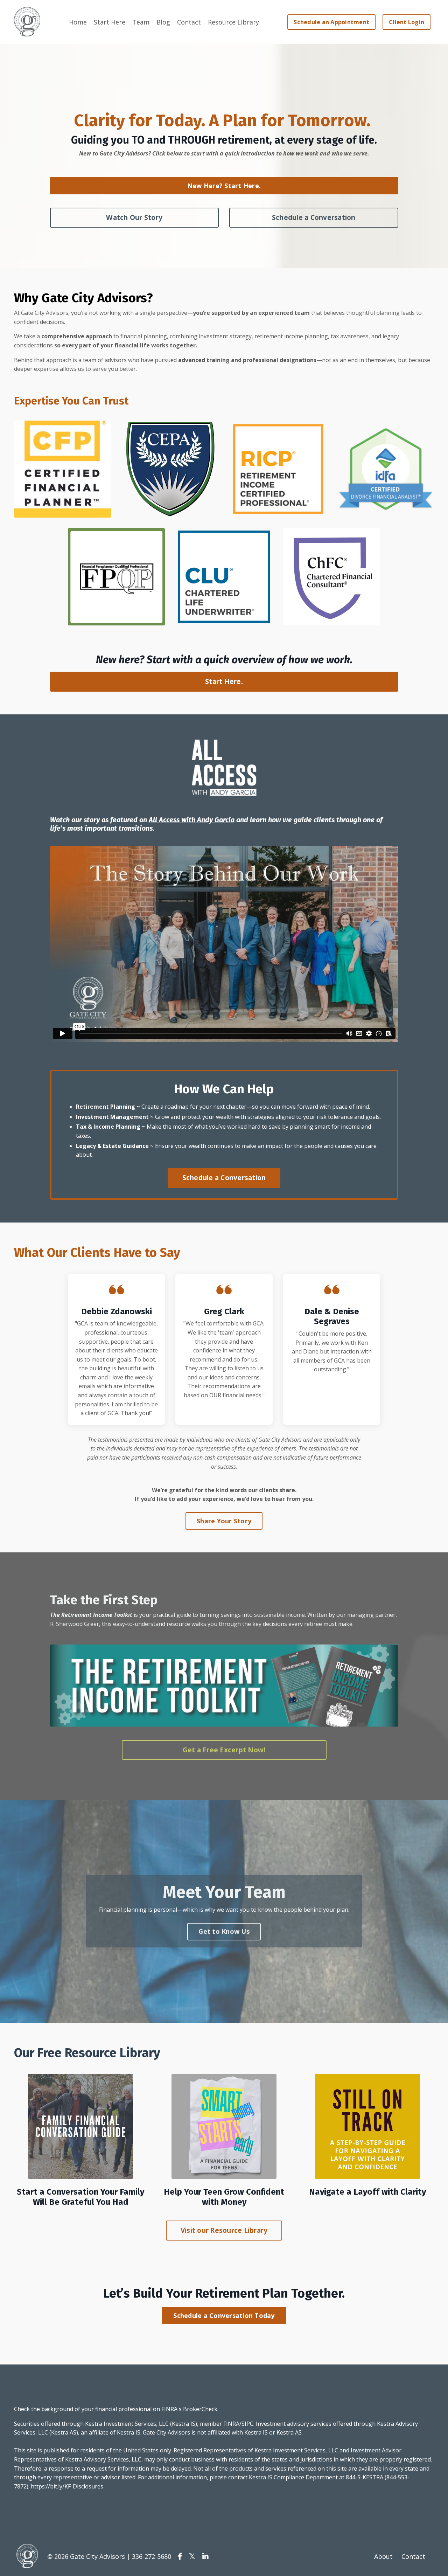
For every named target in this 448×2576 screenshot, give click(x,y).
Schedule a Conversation (314, 217)
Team (141, 22)
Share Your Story (224, 1521)
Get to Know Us (224, 1931)
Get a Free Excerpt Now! (224, 1750)
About (383, 2556)
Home (78, 22)
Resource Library (233, 22)
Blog (163, 22)
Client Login (407, 22)
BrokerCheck (200, 2409)
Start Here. (224, 681)
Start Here (110, 22)
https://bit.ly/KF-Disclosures (67, 2486)
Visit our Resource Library (224, 2230)
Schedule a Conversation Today (224, 2315)
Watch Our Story (134, 217)
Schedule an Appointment (331, 22)
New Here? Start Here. (224, 186)
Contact (189, 22)
